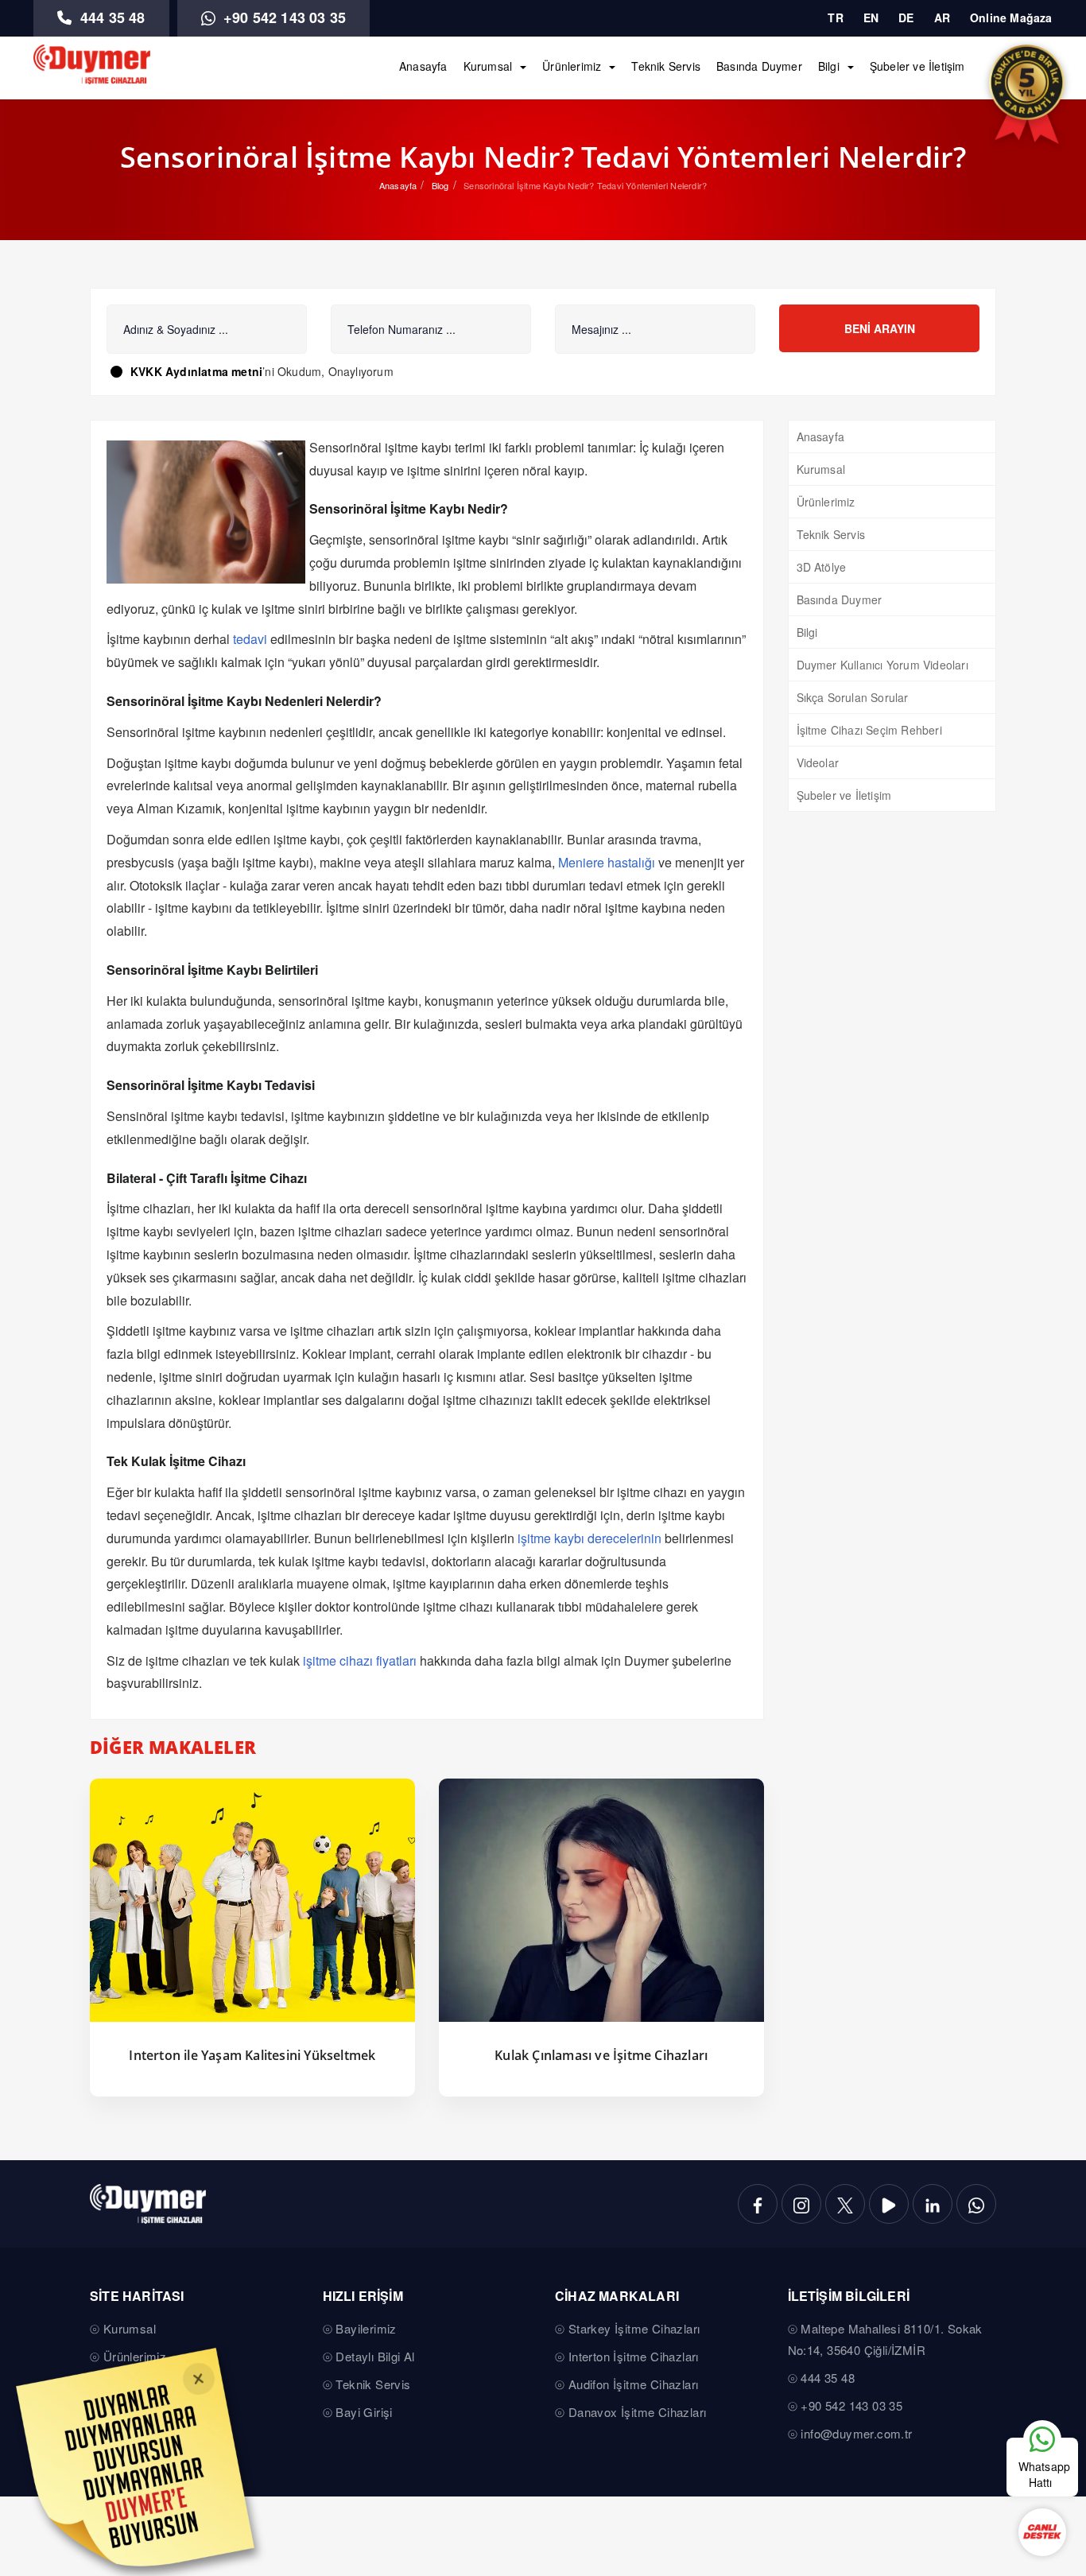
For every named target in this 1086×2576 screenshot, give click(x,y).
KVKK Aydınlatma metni (196, 371)
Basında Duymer (759, 66)
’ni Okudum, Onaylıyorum (262, 371)
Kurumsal (488, 66)
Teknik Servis (666, 66)
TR (835, 17)
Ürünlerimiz (572, 66)
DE (906, 17)
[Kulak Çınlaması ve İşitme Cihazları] (601, 1901)
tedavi (250, 639)
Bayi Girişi (364, 2412)
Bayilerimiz (366, 2328)
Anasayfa (423, 66)
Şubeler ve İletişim (917, 66)
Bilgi (829, 66)
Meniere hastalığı (607, 862)
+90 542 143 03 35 (283, 17)
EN (871, 17)
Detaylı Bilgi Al (375, 2356)
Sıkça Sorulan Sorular (853, 697)
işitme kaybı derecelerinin (590, 1538)
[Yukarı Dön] (1041, 2390)
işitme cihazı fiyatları (360, 1660)
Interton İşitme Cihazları (634, 2356)
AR (942, 17)
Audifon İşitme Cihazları (634, 2384)
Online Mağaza (1011, 17)
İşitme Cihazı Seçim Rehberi (869, 730)
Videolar (818, 762)
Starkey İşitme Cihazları (634, 2328)
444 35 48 (111, 17)
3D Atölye (822, 567)
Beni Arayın (880, 328)
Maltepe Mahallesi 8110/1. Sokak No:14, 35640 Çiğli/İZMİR (885, 2339)
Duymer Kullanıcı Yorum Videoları (882, 665)
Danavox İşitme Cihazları (638, 2412)
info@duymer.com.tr (856, 2433)
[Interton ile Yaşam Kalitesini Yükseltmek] (252, 1901)
